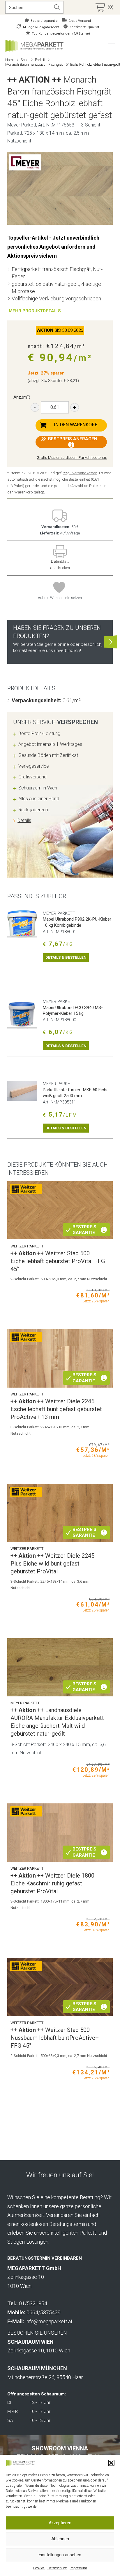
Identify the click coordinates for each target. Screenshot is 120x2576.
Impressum (78, 2568)
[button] (111, 2463)
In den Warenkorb (76, 425)
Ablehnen (60, 2539)
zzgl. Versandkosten (80, 473)
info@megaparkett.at (49, 2321)
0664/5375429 (44, 2312)
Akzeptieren (60, 2523)
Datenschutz (57, 2568)
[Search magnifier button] (57, 7)
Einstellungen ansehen (60, 2555)
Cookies (39, 2568)
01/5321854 (33, 2303)
